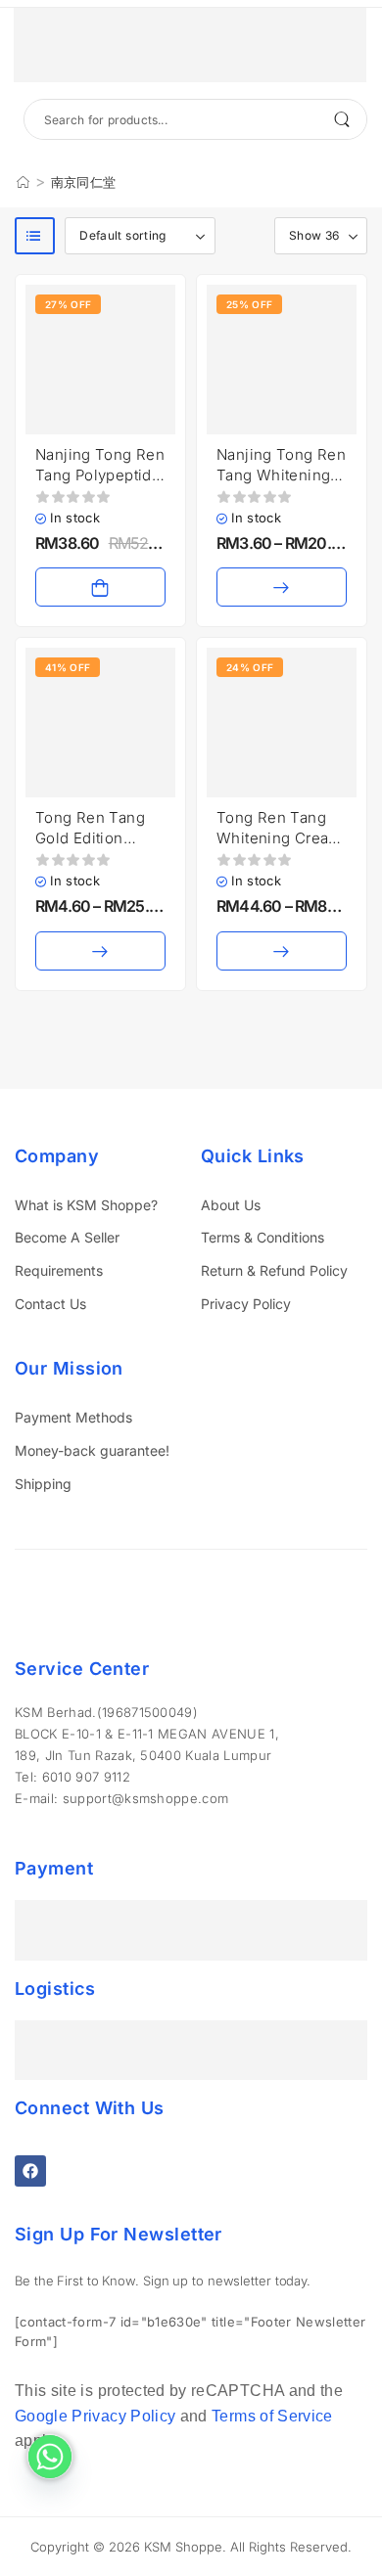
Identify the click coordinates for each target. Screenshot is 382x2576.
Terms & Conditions (263, 1237)
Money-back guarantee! (92, 1450)
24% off (250, 667)
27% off (68, 304)
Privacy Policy (246, 1304)
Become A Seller (67, 1237)
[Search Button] (342, 119)
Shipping (43, 1484)
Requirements (59, 1270)
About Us (231, 1205)
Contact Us (50, 1304)
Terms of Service (272, 2416)
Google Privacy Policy (95, 2416)
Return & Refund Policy (274, 1270)
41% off (68, 667)
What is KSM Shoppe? (86, 1205)
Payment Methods (73, 1417)
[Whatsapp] (50, 2457)
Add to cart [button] (100, 587)
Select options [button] (282, 587)
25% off (249, 304)
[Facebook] (30, 2171)
